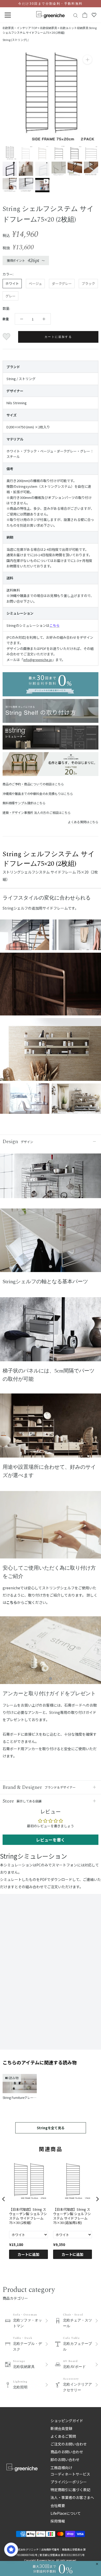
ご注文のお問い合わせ (69, 2444)
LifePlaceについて (66, 2513)
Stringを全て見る (51, 2128)
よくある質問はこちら (83, 822)
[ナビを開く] (8, 15)
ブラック (88, 283)
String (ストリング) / (16, 40)
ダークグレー (62, 283)
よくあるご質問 (63, 2436)
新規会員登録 (61, 2428)
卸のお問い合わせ (65, 2460)
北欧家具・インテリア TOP (20, 28)
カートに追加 (28, 2254)
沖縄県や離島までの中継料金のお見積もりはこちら (38, 794)
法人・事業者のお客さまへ (72, 2497)
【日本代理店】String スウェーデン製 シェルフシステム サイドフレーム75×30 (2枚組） (28, 2216)
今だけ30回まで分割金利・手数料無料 (50, 4)
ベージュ (35, 283)
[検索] (76, 15)
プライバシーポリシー (69, 2482)
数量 (6, 319)
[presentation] (4, 2199)
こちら (55, 625)
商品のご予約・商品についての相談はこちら (33, 784)
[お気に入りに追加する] (7, 337)
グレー (10, 296)
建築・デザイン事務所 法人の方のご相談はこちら (37, 812)
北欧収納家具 (48, 28)
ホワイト (12, 283)
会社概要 (58, 2505)
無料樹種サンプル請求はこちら (24, 803)
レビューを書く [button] (51, 1840)
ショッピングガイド (67, 2421)
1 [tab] (51, 1267)
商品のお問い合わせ (67, 2452)
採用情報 (58, 2521)
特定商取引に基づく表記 (70, 2490)
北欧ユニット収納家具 (74, 28)
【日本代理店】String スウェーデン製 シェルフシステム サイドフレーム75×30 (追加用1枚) (72, 2216)
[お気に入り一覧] (94, 15)
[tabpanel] (51, 1243)
